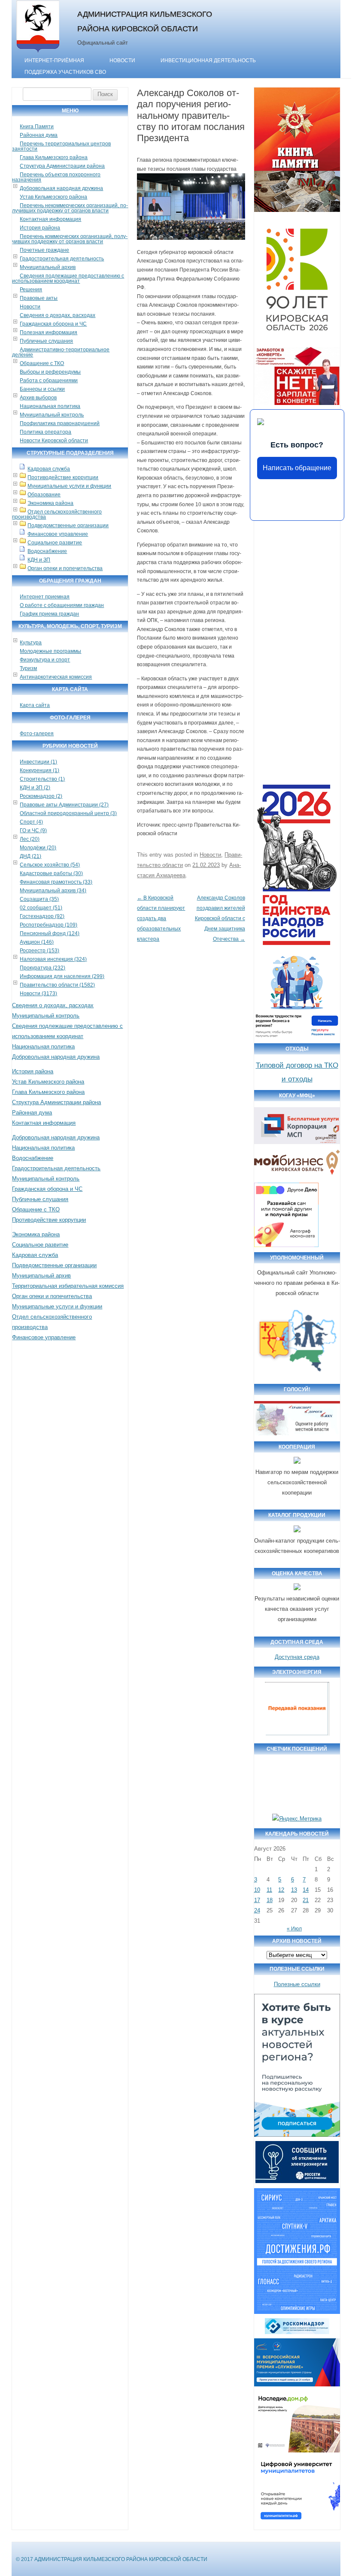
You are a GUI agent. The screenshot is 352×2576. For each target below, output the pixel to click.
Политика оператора (46, 432)
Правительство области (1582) (57, 985)
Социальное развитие (55, 543)
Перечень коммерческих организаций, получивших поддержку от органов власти (70, 239)
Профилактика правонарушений (60, 423)
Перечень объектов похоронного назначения (56, 177)
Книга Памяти (37, 127)
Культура (31, 643)
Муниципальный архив (48, 267)
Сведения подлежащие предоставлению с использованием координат (68, 278)
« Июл (294, 1929)
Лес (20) (30, 839)
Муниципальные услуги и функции (69, 486)
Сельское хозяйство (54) (50, 865)
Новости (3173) (38, 994)
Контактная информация (50, 219)
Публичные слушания (46, 341)
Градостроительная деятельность (62, 259)
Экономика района (50, 503)
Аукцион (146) (37, 942)
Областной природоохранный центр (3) (68, 813)
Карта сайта (35, 705)
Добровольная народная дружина (61, 188)
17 (257, 1900)
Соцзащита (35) (39, 899)
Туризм (28, 668)
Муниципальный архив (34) (53, 891)
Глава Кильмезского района (54, 157)
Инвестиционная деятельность (208, 60)
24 (257, 1910)
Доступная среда (297, 1657)
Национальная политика (50, 406)
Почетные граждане (44, 250)
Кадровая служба (49, 469)
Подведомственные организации (68, 525)
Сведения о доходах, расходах (58, 315)
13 (294, 1890)
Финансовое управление (58, 534)
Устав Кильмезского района (53, 197)
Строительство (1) (42, 779)
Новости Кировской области (54, 441)
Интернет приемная (45, 597)
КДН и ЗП (39, 560)
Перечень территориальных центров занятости (61, 146)
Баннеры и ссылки (42, 389)
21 (306, 1900)
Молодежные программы (50, 651)
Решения (31, 290)
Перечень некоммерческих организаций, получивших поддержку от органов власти (70, 208)
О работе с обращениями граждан (62, 605)
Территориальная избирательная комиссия (68, 1286)
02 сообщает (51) (41, 908)
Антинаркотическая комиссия (56, 677)
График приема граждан (49, 614)
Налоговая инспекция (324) (53, 959)
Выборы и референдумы (50, 372)
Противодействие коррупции (63, 477)
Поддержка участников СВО (65, 72)
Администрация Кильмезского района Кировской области (145, 21)
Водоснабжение (47, 551)
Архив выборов (38, 398)
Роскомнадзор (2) (41, 796)
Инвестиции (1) (38, 762)
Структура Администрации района (62, 166)
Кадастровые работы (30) (51, 873)
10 (257, 1890)
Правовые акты (39, 298)
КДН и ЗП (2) (35, 788)
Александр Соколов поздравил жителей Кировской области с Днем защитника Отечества (220, 918)
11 (269, 1890)
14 (306, 1890)
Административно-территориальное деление (61, 352)
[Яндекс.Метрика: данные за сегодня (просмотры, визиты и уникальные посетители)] (297, 1819)
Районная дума (39, 135)
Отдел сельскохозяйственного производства (57, 514)
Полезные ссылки (297, 1984)
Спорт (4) (31, 822)
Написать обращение (297, 468)
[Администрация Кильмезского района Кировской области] (38, 53)
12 (281, 1890)
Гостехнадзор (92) (42, 916)
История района (40, 228)
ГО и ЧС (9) (33, 830)
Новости (122, 60)
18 (270, 1900)
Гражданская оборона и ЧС (53, 324)
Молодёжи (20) (38, 848)
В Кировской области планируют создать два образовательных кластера (161, 918)
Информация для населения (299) (62, 976)
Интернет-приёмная (54, 60)
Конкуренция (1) (39, 770)
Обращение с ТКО (42, 363)
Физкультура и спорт (45, 660)
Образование (44, 495)
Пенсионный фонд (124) (50, 933)
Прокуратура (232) (42, 968)
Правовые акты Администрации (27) (64, 805)
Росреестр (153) (39, 951)
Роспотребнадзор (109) (49, 925)
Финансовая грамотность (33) (56, 882)
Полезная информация (49, 332)
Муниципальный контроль (52, 415)
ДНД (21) (30, 856)
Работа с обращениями (49, 381)
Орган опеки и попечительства (65, 568)
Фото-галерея (37, 734)
